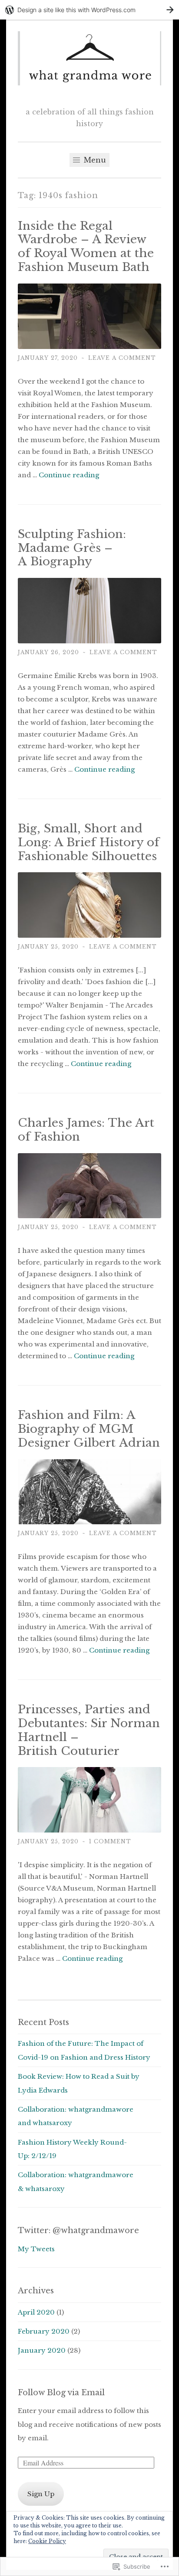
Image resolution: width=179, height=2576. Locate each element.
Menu (94, 160)
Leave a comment (122, 358)
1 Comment (110, 1841)
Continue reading (69, 475)
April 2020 (36, 2312)
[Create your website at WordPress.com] (89, 10)
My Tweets (36, 2249)
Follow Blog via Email (61, 2393)
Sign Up (41, 2494)
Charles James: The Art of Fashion (86, 1130)
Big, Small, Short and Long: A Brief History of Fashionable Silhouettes (89, 842)
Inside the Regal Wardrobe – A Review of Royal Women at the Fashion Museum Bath (86, 247)
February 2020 (44, 2331)
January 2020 (42, 2350)
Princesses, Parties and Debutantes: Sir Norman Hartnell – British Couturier (89, 1730)
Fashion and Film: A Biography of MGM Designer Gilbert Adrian (89, 1429)
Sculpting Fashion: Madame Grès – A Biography (72, 548)
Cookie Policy (47, 2541)
